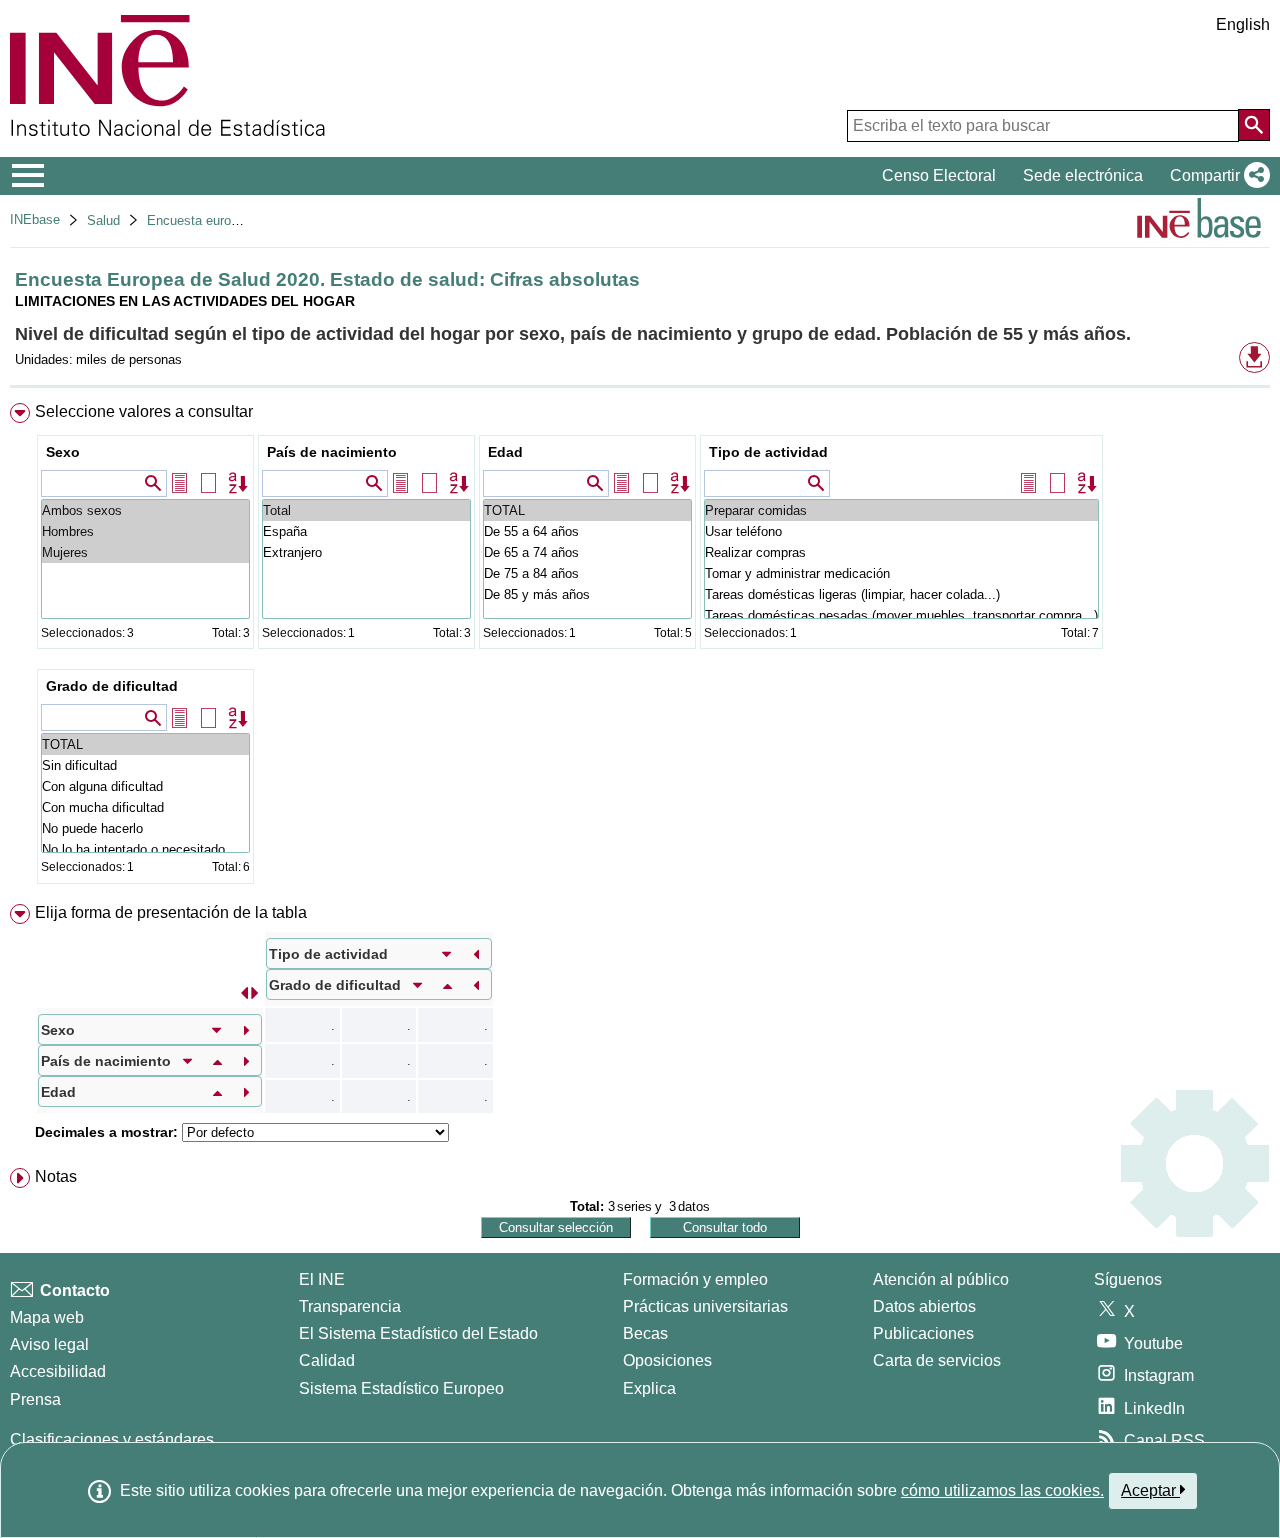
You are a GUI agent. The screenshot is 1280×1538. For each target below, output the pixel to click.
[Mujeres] (145, 552)
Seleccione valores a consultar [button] (144, 411)
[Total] (366, 510)
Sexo (63, 452)
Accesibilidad (58, 1371)
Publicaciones (923, 1333)
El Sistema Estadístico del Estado (418, 1333)
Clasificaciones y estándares (112, 1439)
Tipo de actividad (768, 452)
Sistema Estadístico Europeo (401, 1388)
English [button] (1243, 24)
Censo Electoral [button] (939, 175)
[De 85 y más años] (587, 594)
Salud (103, 220)
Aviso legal (49, 1344)
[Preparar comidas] (901, 510)
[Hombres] (145, 531)
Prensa (35, 1399)
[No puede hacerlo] (145, 828)
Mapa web (47, 1317)
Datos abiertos (924, 1306)
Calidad (327, 1360)
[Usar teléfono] (901, 531)
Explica (649, 1388)
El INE (322, 1279)
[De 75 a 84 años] (587, 573)
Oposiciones (667, 1360)
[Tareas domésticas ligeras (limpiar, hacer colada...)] (901, 594)
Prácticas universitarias (705, 1306)
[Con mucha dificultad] (145, 807)
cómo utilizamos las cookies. (1002, 1490)
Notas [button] (56, 1176)
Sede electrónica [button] (1083, 175)
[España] (366, 531)
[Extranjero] (366, 552)
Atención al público (941, 1279)
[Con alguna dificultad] (145, 786)
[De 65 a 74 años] (587, 552)
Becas (645, 1333)
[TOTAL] (587, 510)
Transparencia (350, 1306)
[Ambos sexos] (145, 510)
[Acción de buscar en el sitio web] (1254, 125)
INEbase (35, 219)
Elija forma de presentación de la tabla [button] (171, 912)
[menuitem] (640, 648)
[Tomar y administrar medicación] (901, 573)
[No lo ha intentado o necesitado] (145, 849)
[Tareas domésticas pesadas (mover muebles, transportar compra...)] (901, 615)
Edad (505, 452)
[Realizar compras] (901, 552)
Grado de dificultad (112, 686)
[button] (1216, 176)
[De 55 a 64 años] (587, 531)
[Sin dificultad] (145, 765)
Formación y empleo (695, 1279)
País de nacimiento (332, 452)
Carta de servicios (937, 1360)
